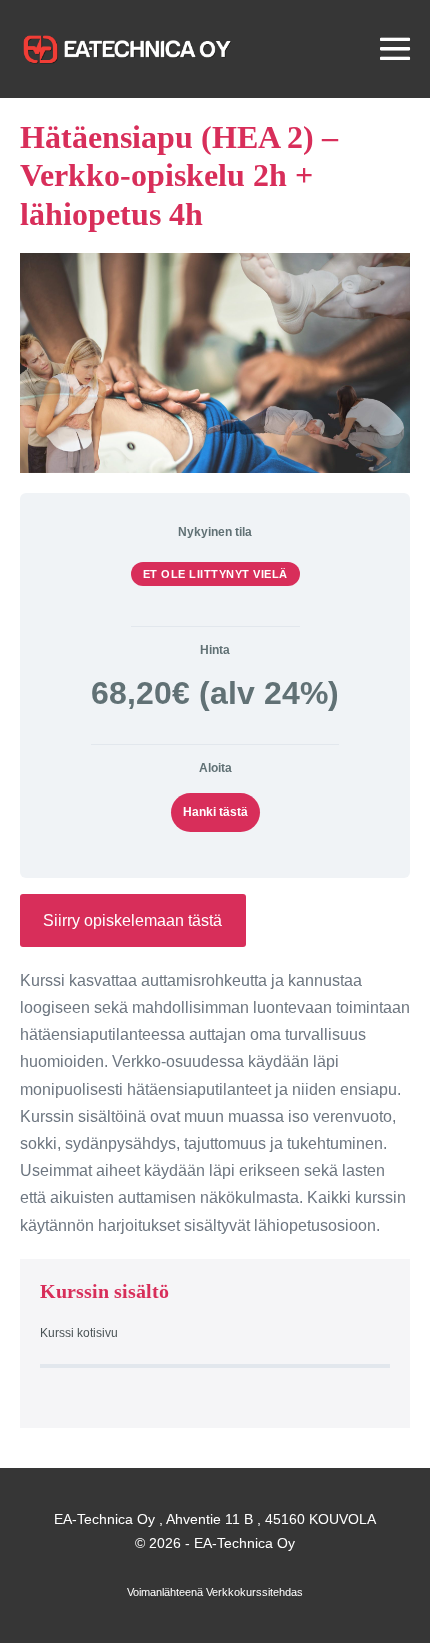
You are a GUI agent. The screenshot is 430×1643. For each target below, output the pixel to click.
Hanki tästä (215, 812)
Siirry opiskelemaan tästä (132, 920)
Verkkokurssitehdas (254, 1592)
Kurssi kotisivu (79, 1333)
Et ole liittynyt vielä (215, 574)
